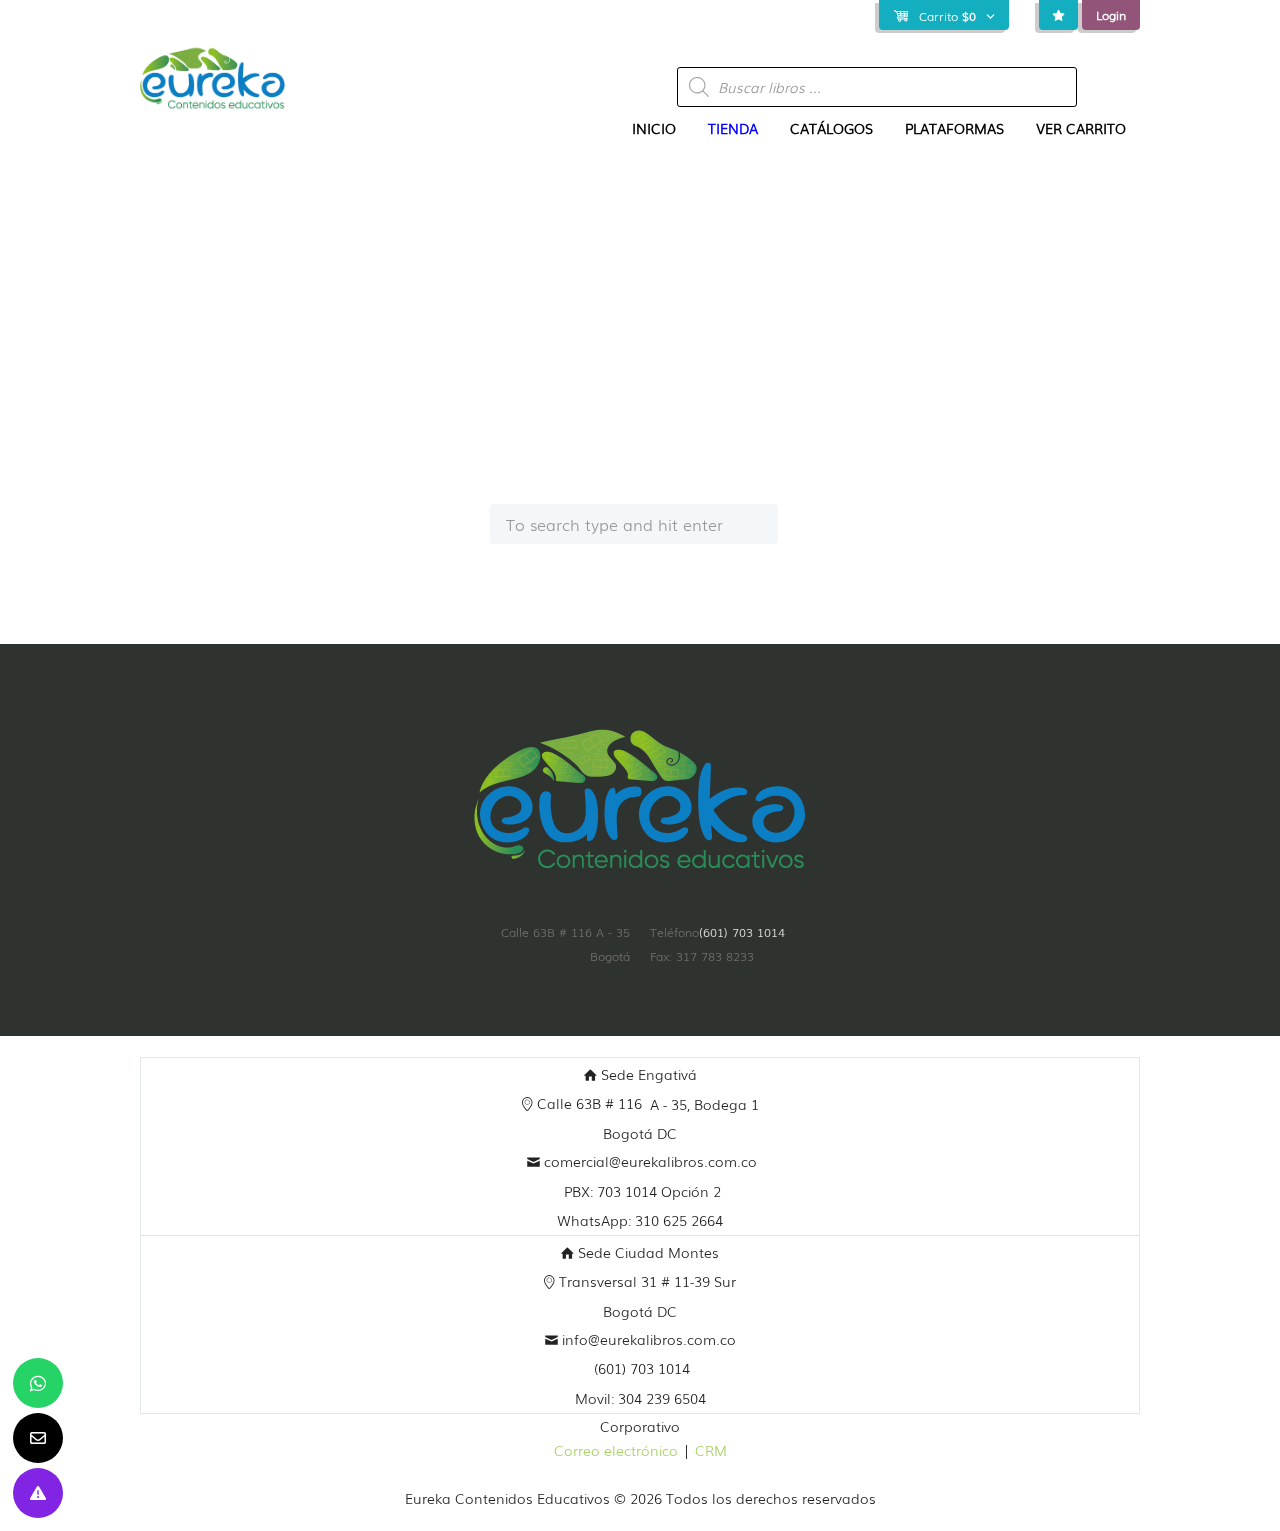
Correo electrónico (616, 1450)
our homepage (943, 458)
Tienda (733, 128)
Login (1111, 15)
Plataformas (954, 128)
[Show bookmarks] (1058, 15)
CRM (711, 1450)
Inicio (654, 128)
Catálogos (831, 128)
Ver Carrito (1081, 128)
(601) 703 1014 (742, 932)
